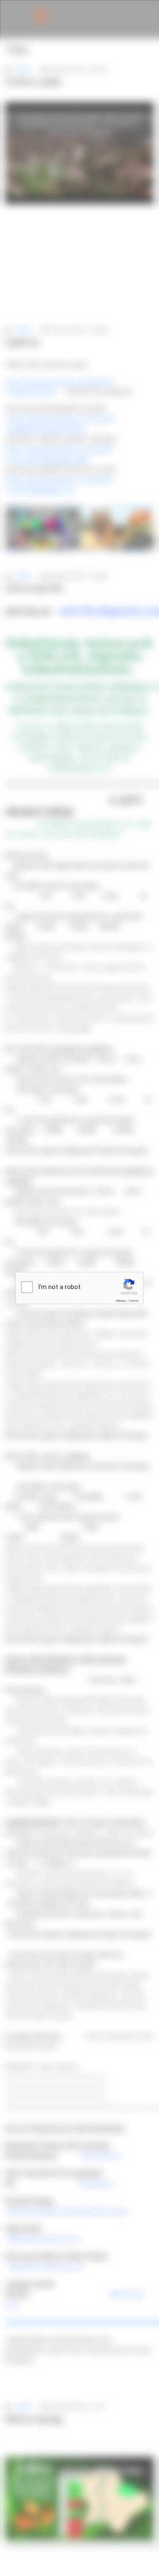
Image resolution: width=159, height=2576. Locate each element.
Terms (134, 1301)
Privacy (121, 1301)
